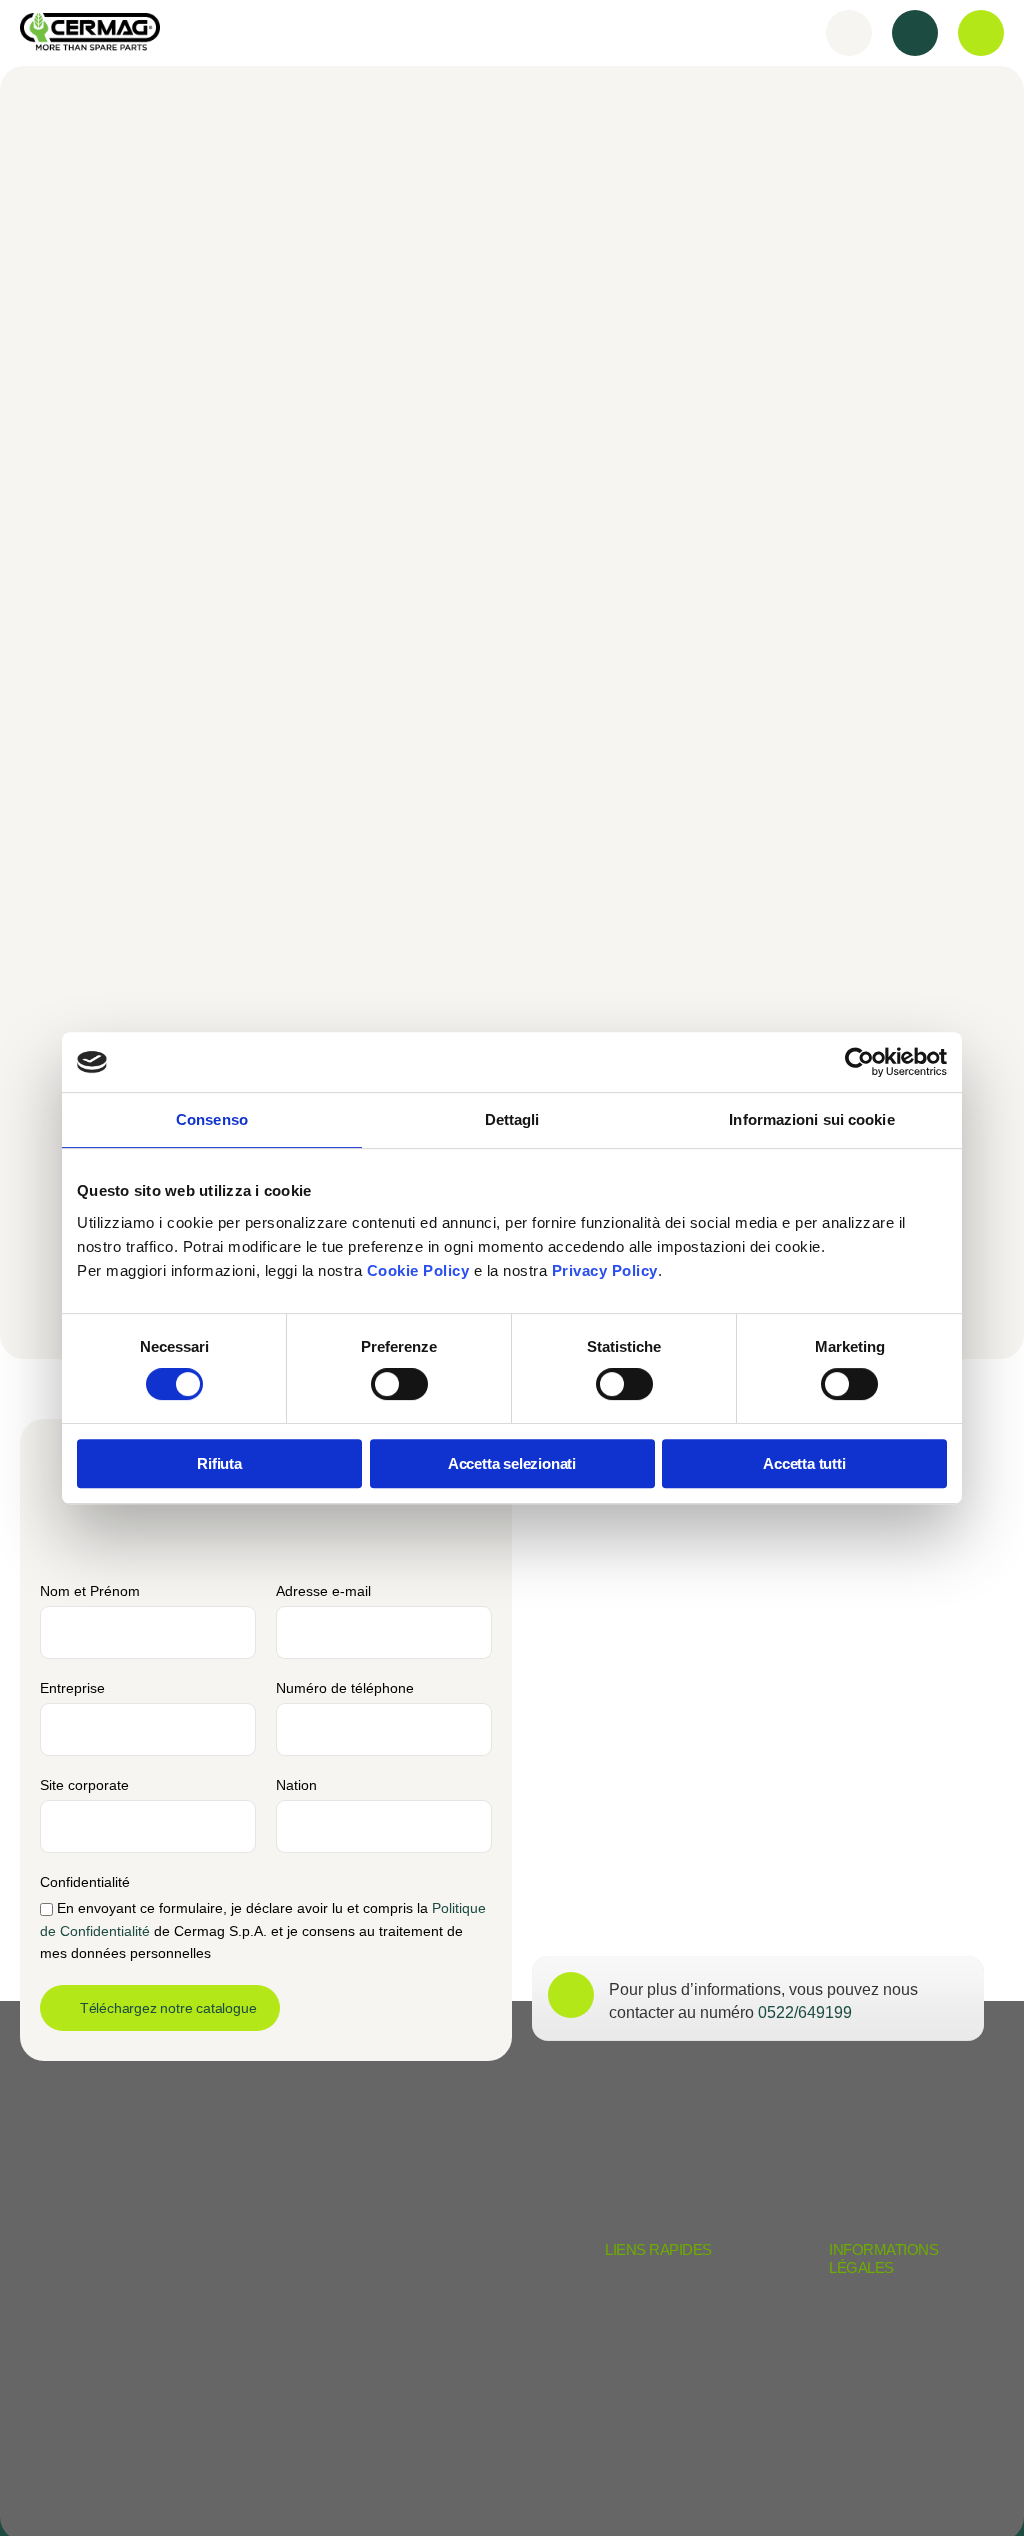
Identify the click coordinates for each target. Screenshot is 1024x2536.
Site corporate (84, 1785)
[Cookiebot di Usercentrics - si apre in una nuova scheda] (859, 1062)
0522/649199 (805, 2012)
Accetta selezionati (512, 1463)
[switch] (399, 1384)
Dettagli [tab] (512, 1119)
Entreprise (72, 1688)
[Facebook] (978, 2484)
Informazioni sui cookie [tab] (811, 1119)
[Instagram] (917, 2484)
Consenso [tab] (212, 1119)
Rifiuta (219, 1463)
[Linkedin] (855, 2484)
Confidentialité (85, 1882)
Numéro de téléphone (345, 1688)
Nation (296, 1785)
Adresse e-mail (323, 1591)
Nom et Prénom (90, 1591)
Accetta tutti (804, 1463)
